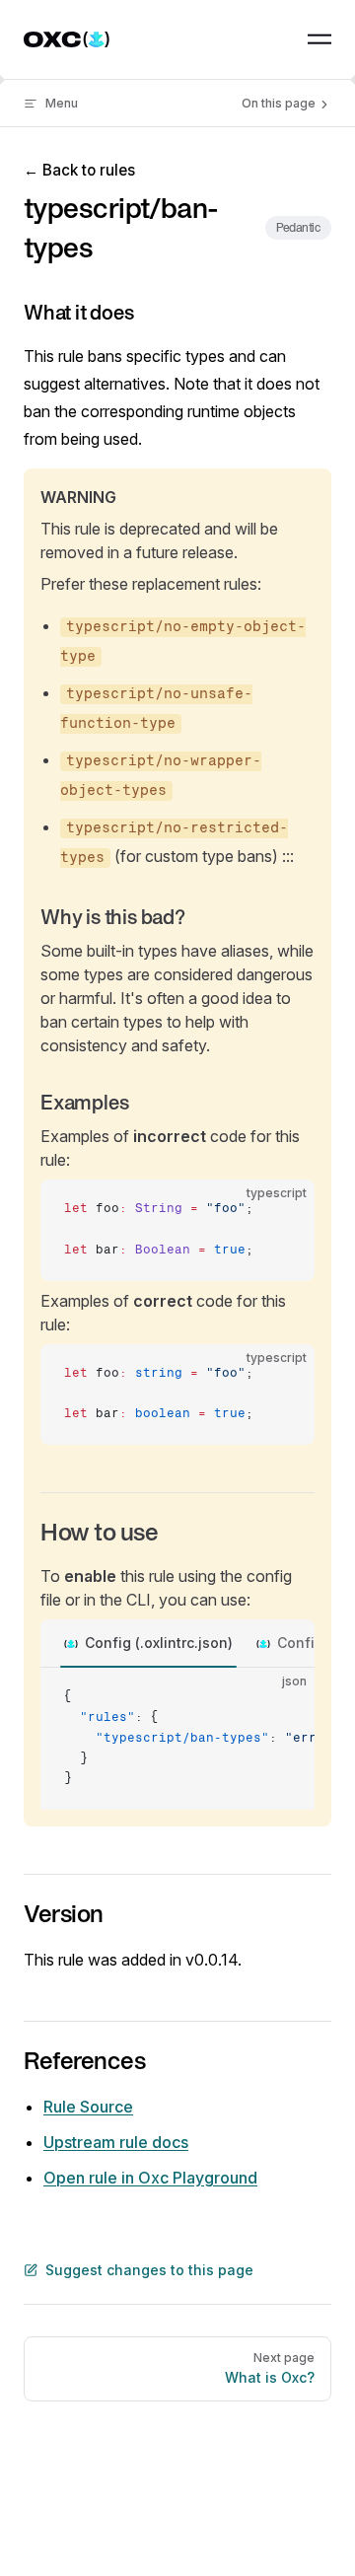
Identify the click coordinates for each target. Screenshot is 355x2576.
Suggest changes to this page (149, 2270)
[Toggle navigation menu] (319, 39)
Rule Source (88, 2107)
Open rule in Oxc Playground (150, 2178)
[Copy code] (283, 1211)
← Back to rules (79, 170)
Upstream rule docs (116, 2142)
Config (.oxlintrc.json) (159, 1643)
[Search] (274, 39)
